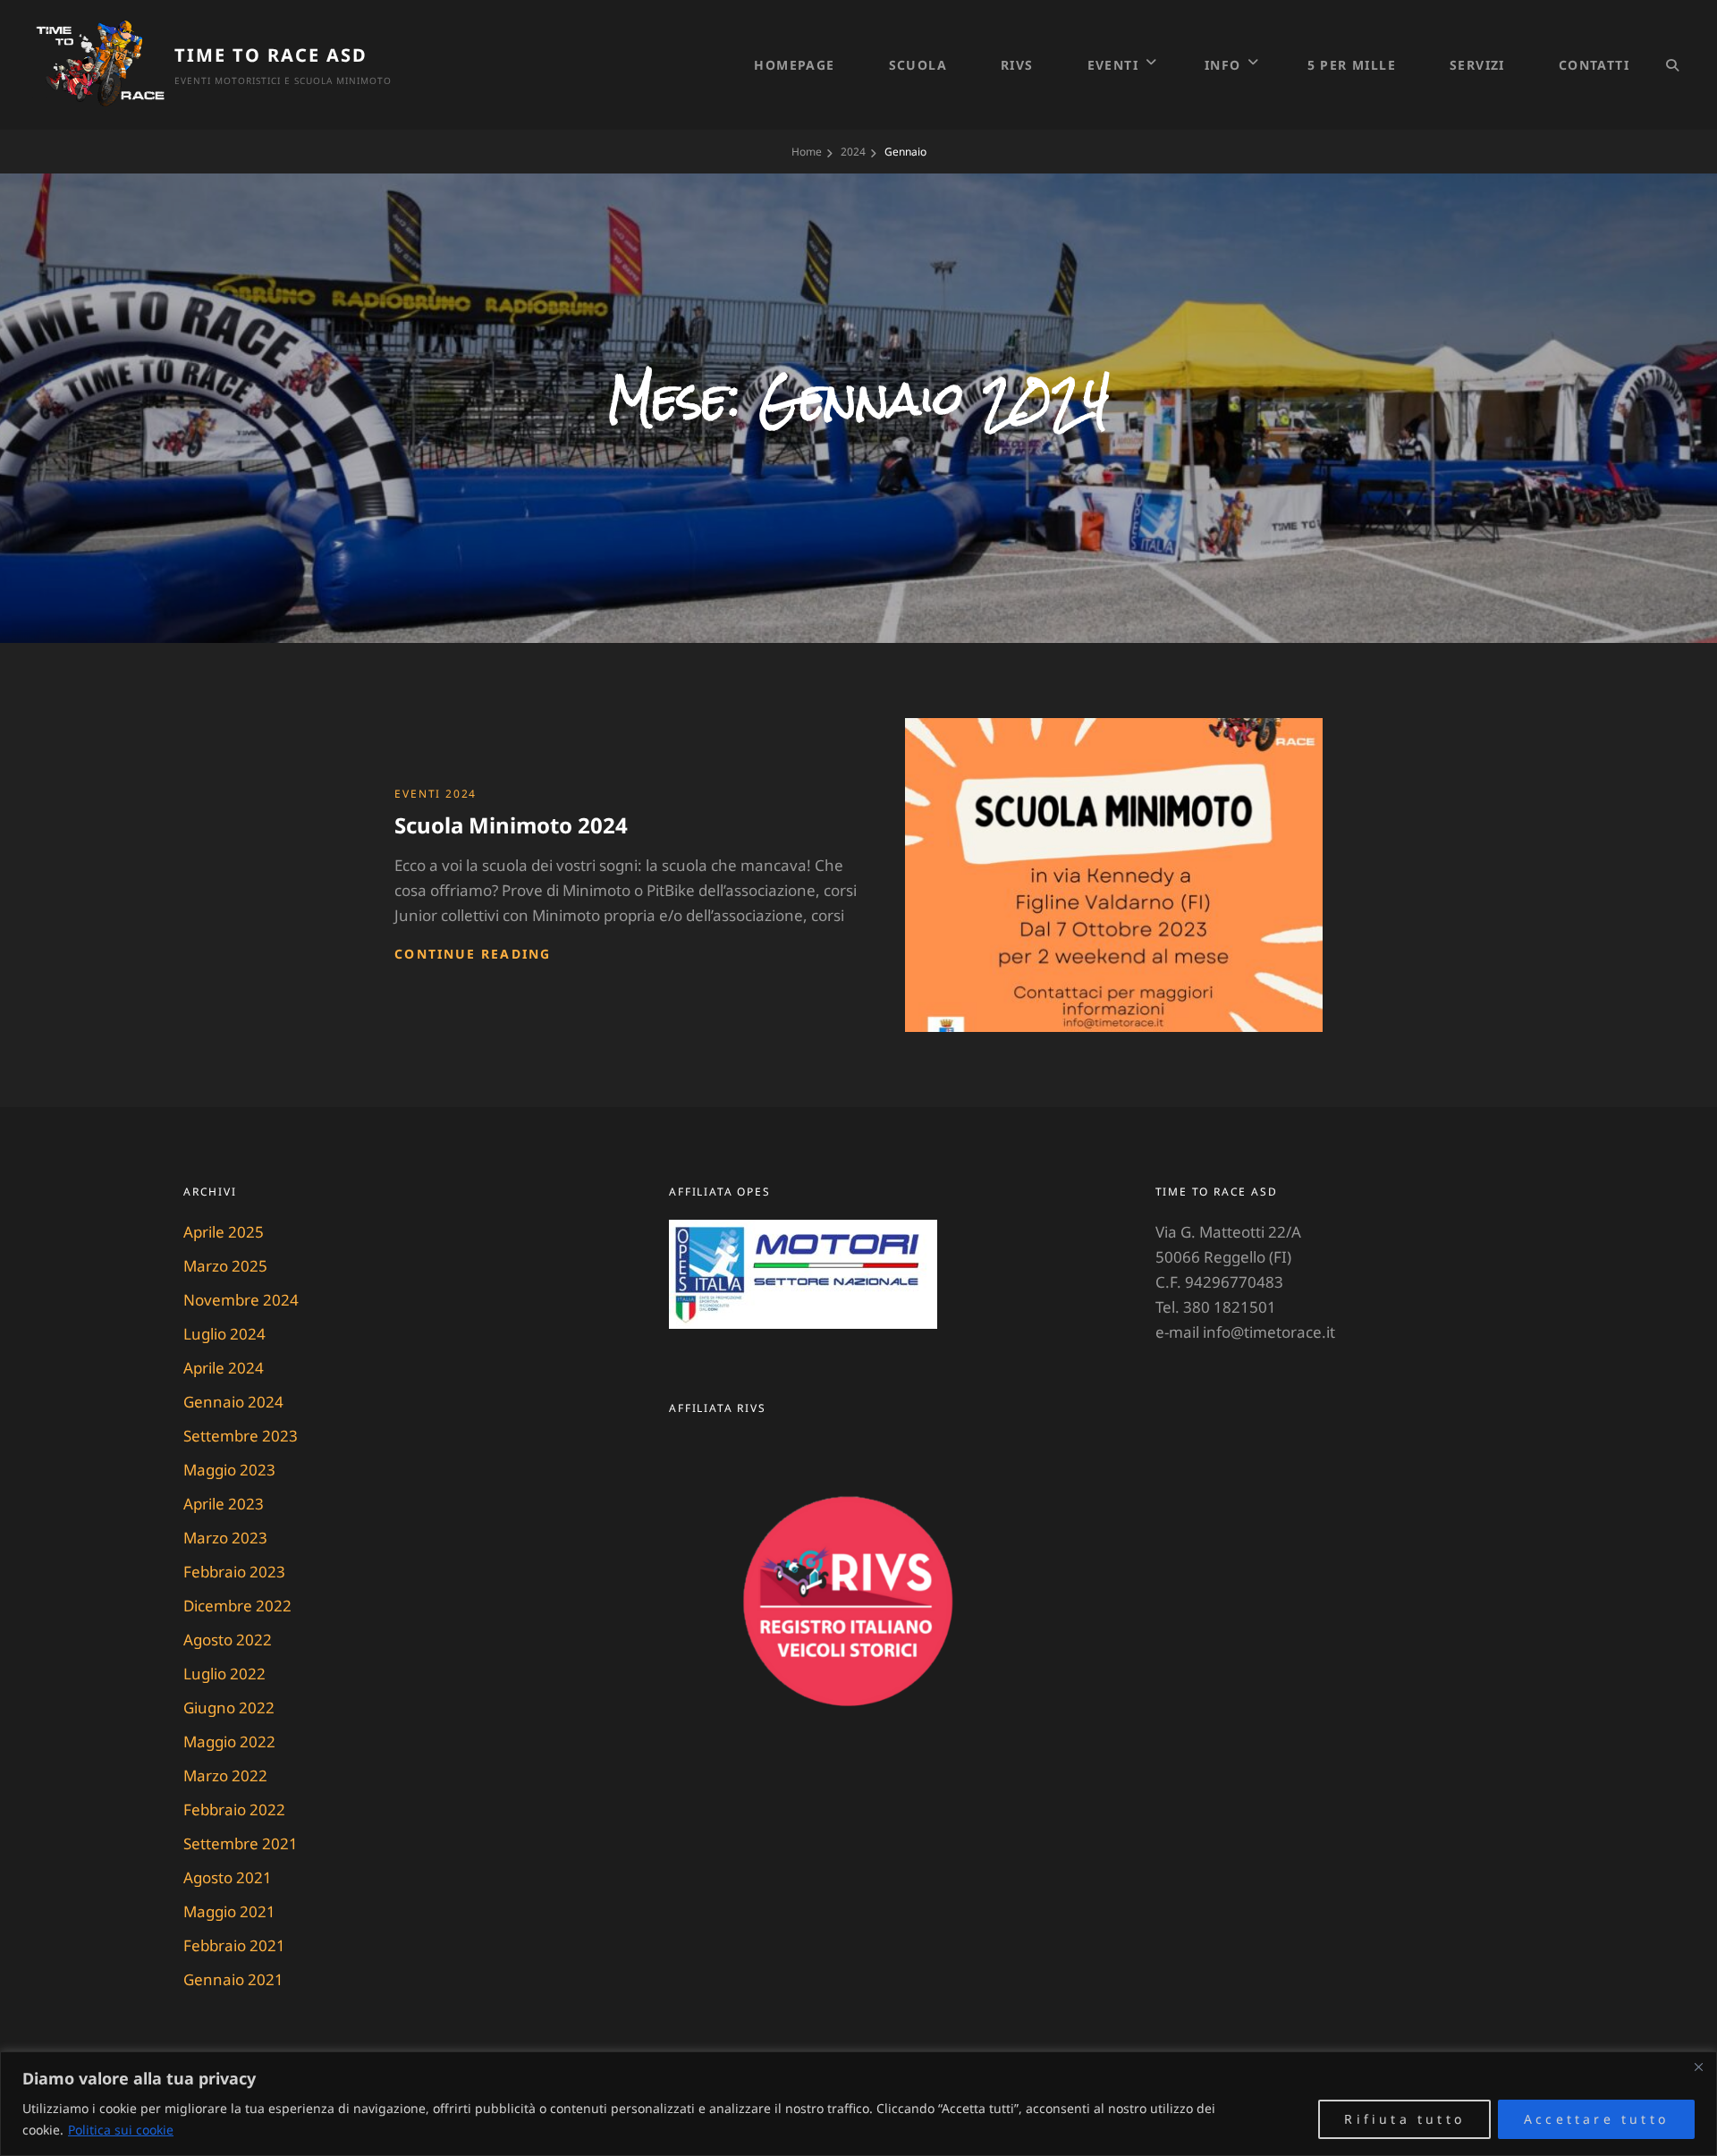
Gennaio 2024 (233, 1402)
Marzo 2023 (225, 1538)
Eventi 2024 (436, 794)
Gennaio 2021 (233, 1979)
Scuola (918, 65)
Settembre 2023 (241, 1436)
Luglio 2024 (224, 1334)
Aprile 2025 (224, 1232)
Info (1223, 65)
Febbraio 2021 (234, 1945)
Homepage (794, 65)
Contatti (1594, 65)
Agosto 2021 (228, 1877)
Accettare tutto (1596, 2119)
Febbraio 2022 (234, 1809)
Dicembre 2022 (237, 1606)
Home (807, 152)
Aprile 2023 (224, 1504)
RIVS (1017, 65)
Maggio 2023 (229, 1470)
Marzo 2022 (225, 1776)
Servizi (1477, 65)
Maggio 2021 (229, 1911)
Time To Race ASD (271, 55)
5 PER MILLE (1352, 65)
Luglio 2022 (224, 1674)
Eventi (1113, 65)
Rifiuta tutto (1404, 2119)
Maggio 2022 (229, 1742)
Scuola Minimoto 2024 (511, 825)
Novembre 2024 (241, 1300)
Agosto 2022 (228, 1640)
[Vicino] (1698, 2067)
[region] (858, 2104)
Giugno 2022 (229, 1708)
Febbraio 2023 (234, 1572)
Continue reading (473, 954)
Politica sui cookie (121, 2130)
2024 (853, 152)
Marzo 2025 (225, 1266)
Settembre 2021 (241, 1843)
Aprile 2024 (224, 1368)
